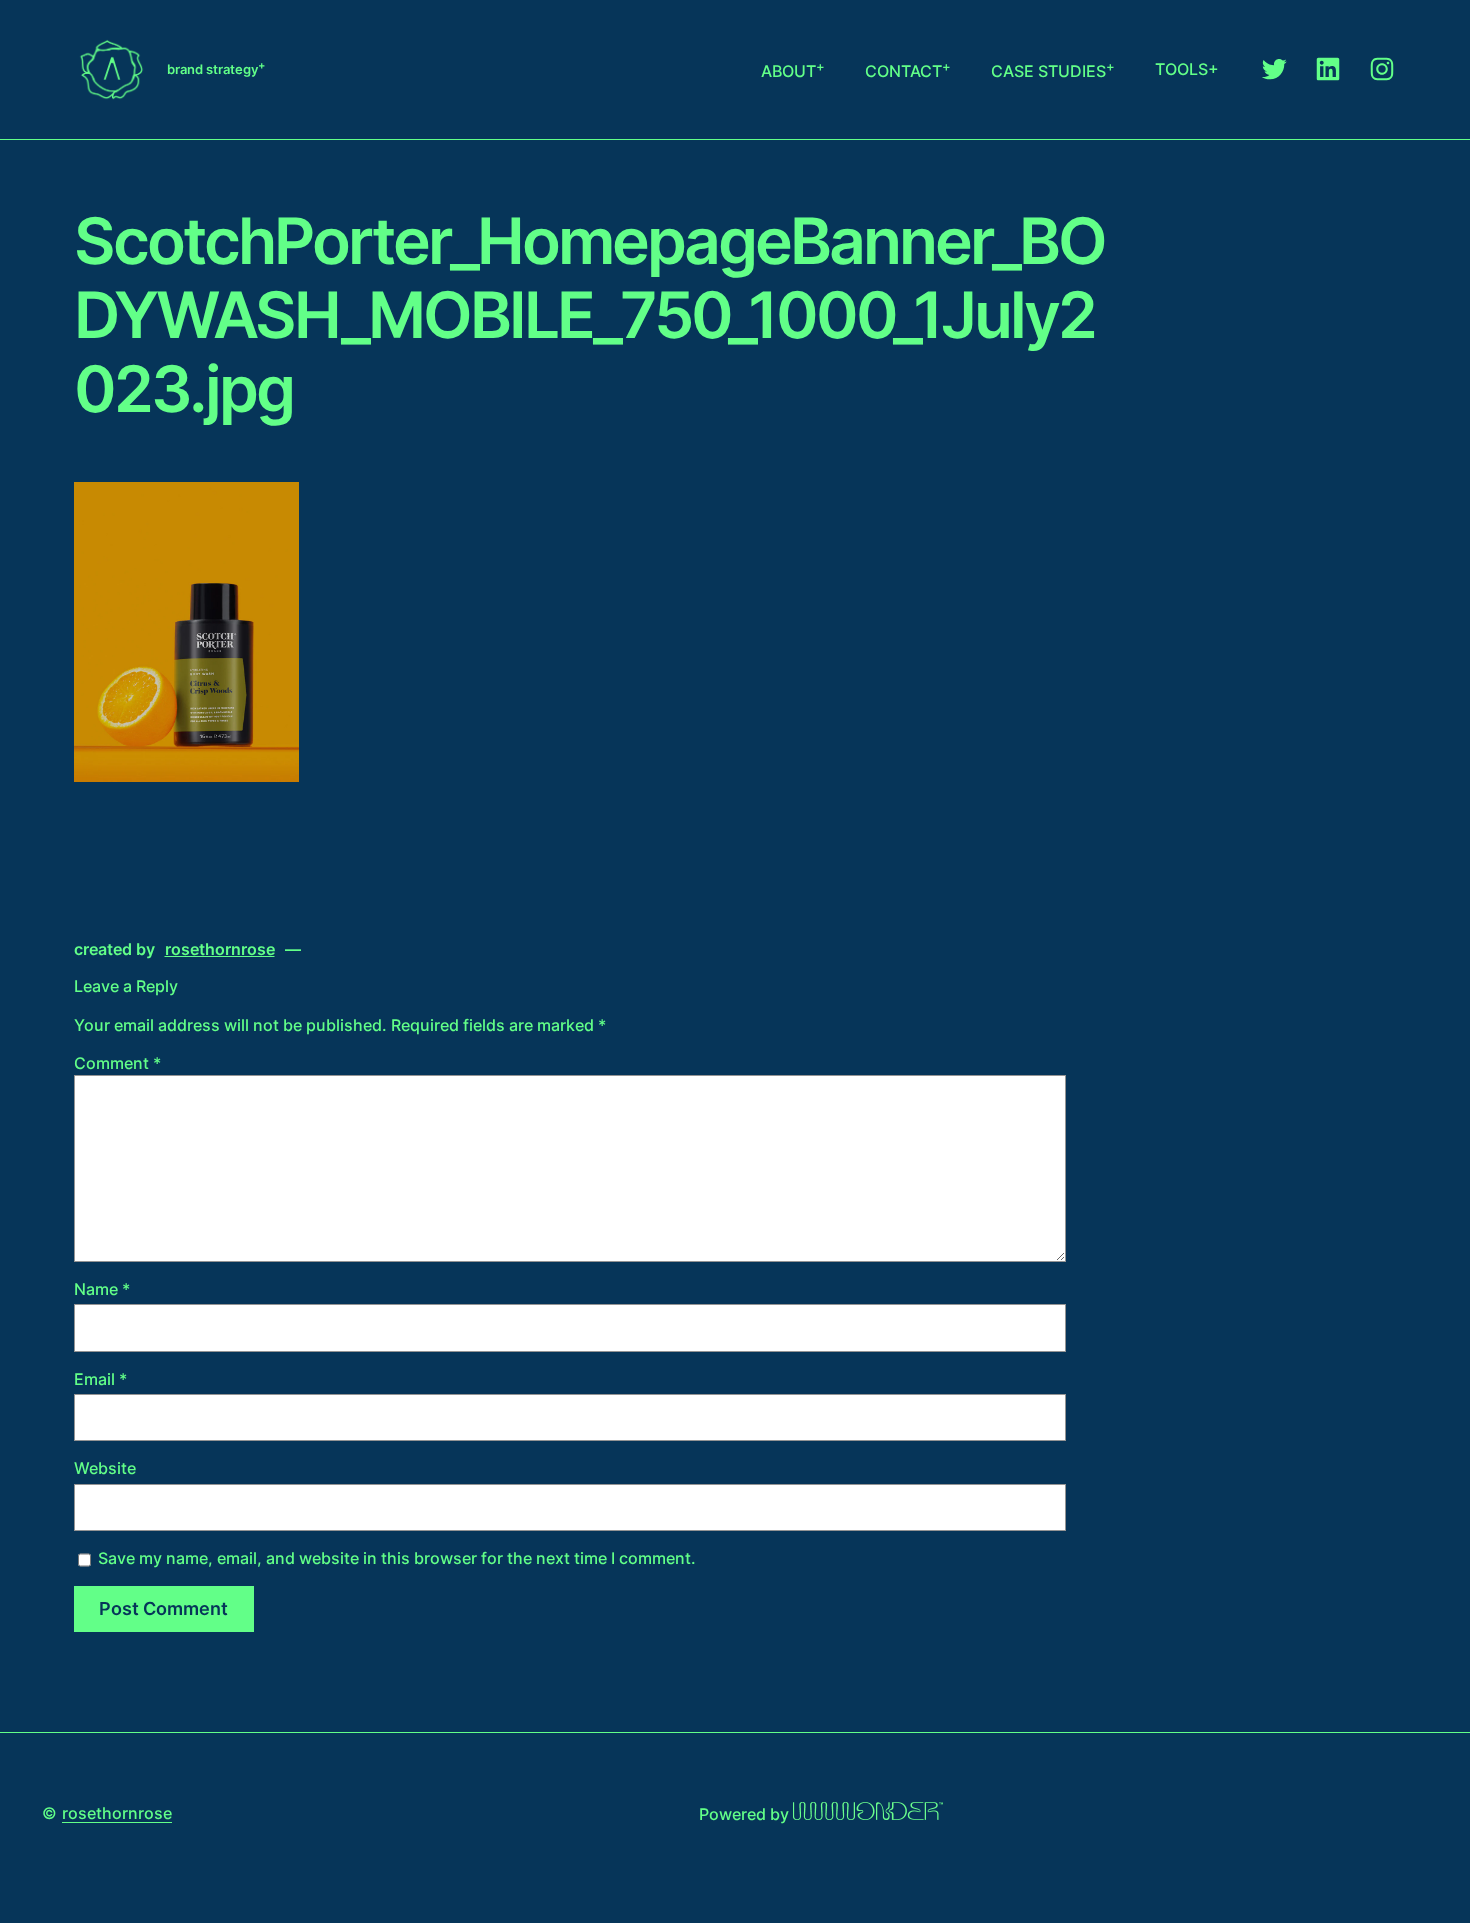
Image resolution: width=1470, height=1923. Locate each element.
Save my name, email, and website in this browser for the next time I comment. (397, 1558)
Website (105, 1468)
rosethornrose (117, 1813)
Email (100, 1379)
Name (102, 1289)
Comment (117, 1063)
